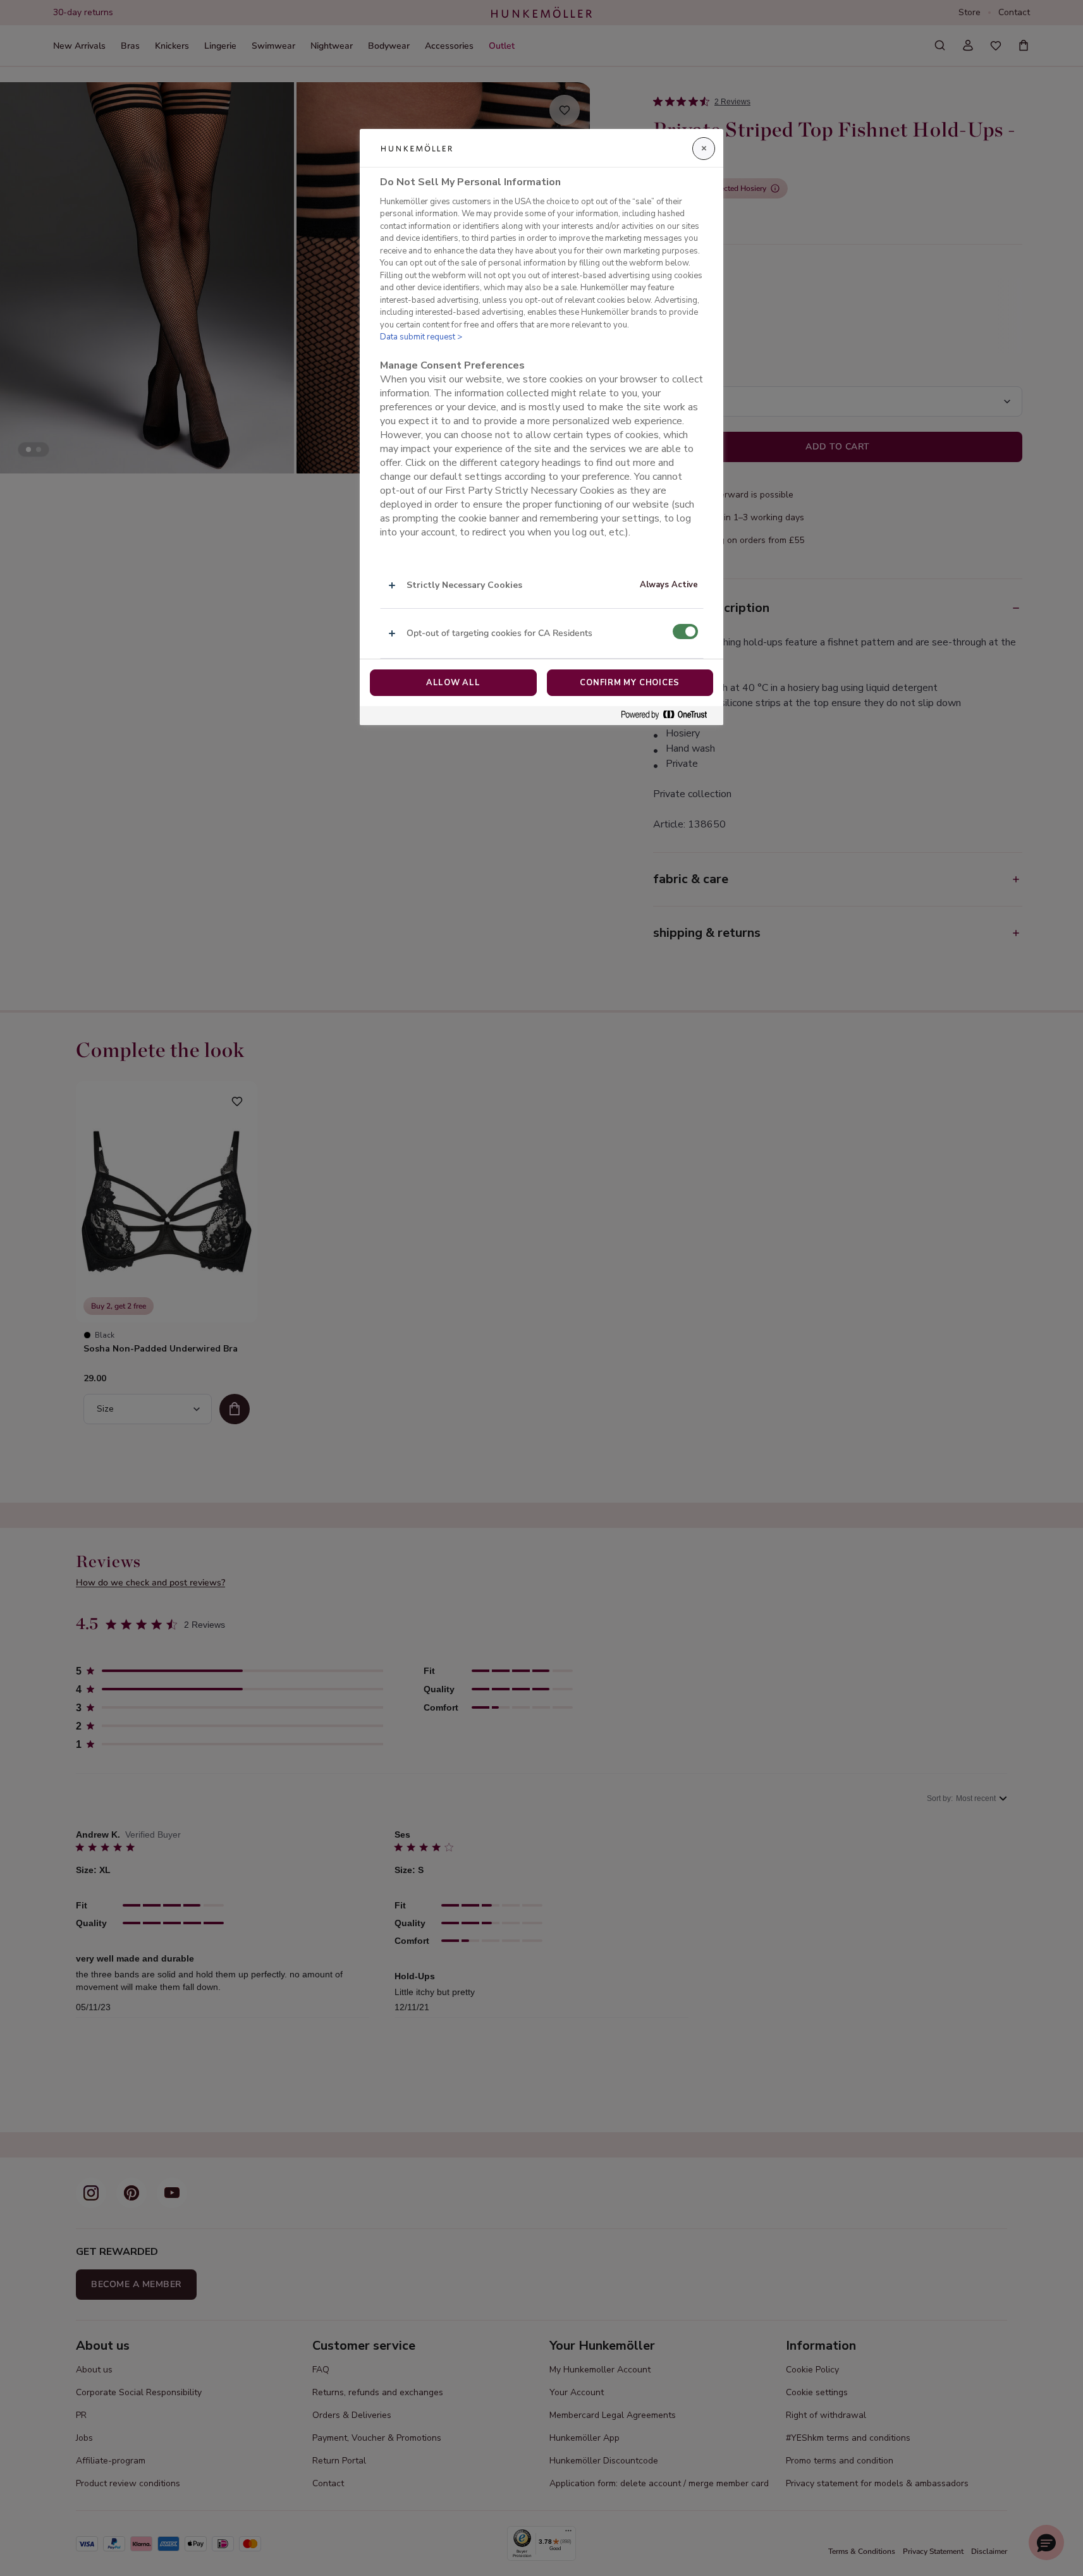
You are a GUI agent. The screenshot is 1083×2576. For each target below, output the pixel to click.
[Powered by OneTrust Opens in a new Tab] (669, 715)
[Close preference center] (704, 149)
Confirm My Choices (630, 683)
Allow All (453, 683)
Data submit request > (421, 337)
